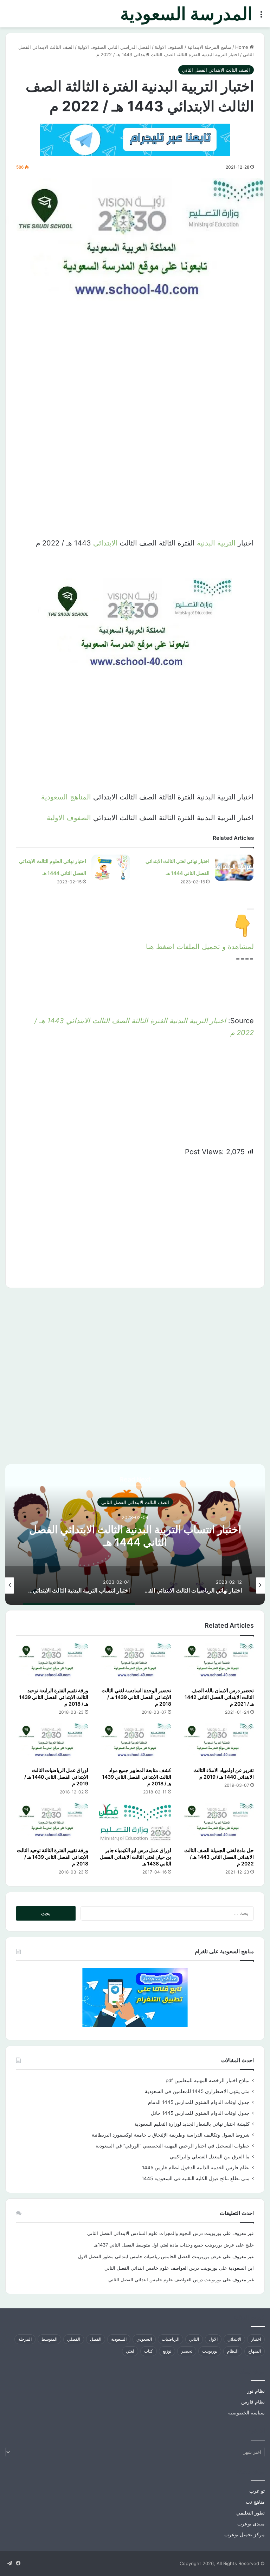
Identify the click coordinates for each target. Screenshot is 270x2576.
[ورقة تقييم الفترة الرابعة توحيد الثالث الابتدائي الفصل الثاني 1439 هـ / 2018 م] (52, 1663)
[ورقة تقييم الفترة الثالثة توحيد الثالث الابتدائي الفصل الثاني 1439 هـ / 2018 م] (52, 1823)
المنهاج (255, 2351)
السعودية (119, 2339)
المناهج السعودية (66, 797)
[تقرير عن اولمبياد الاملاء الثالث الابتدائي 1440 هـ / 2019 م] (218, 1743)
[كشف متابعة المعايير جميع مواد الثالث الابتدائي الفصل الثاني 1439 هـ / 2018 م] (135, 1743)
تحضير (187, 2351)
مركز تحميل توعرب (245, 2535)
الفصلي (74, 2339)
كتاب (149, 2351)
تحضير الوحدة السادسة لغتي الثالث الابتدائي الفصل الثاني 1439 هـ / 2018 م (136, 1697)
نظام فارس (253, 2402)
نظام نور (256, 2391)
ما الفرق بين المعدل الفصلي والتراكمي (210, 2157)
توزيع (167, 2351)
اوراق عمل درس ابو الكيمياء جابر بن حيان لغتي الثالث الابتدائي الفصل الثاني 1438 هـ (136, 1857)
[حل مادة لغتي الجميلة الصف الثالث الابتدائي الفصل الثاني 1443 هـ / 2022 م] (218, 1823)
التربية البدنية (216, 543)
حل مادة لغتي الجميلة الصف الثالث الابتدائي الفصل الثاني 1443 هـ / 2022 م (219, 1857)
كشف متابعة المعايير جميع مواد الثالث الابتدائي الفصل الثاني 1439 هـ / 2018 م (137, 1777)
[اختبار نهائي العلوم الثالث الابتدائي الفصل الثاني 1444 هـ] (111, 868)
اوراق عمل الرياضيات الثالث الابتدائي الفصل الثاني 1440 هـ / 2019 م (56, 1777)
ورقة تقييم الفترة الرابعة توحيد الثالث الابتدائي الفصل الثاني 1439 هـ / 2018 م (54, 1697)
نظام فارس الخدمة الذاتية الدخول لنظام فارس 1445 (196, 2168)
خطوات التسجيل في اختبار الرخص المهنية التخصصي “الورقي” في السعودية (173, 2146)
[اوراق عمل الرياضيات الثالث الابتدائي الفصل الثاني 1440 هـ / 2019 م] (52, 1743)
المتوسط (49, 2339)
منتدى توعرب (251, 2524)
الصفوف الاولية (69, 818)
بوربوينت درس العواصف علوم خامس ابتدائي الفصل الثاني (161, 2268)
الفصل (96, 2339)
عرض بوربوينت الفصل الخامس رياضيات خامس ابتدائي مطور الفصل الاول (150, 2256)
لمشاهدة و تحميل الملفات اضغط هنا (200, 947)
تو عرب (257, 2491)
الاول (213, 2339)
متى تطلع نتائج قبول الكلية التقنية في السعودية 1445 (196, 2178)
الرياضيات (171, 2339)
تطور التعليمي (250, 2513)
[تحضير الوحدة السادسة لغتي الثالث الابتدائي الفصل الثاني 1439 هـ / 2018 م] (135, 1663)
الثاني (194, 2339)
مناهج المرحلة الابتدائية (209, 47)
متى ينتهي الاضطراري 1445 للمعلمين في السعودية (197, 2091)
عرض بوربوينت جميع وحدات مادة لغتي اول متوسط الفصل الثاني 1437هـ (164, 2245)
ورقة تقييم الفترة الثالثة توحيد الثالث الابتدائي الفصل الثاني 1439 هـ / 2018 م (53, 1857)
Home (242, 47)
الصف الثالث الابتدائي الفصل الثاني (216, 70)
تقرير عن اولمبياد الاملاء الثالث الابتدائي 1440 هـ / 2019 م (224, 1773)
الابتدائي (105, 543)
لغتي (130, 2351)
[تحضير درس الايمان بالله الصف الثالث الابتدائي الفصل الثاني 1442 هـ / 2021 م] (218, 1663)
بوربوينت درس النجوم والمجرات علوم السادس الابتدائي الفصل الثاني (154, 2233)
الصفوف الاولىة (169, 47)
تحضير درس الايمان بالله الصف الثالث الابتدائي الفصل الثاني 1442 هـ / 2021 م (219, 1697)
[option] (135, 1535)
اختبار (256, 2339)
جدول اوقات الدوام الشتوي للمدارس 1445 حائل (200, 2113)
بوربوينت (210, 2351)
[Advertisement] (135, 379)
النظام (233, 2351)
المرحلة (25, 2339)
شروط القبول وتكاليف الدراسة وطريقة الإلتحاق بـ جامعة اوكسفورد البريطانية (171, 2135)
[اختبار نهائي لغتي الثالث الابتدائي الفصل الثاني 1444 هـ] (234, 868)
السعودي (144, 2339)
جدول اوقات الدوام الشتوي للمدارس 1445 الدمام (199, 2102)
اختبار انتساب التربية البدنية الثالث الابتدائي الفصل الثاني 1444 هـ (135, 1536)
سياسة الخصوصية (246, 2413)
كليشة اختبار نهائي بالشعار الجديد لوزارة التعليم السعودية (192, 2124)
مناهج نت (255, 2502)
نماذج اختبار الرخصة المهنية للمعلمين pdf (208, 2080)
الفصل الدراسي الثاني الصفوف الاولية (114, 47)
